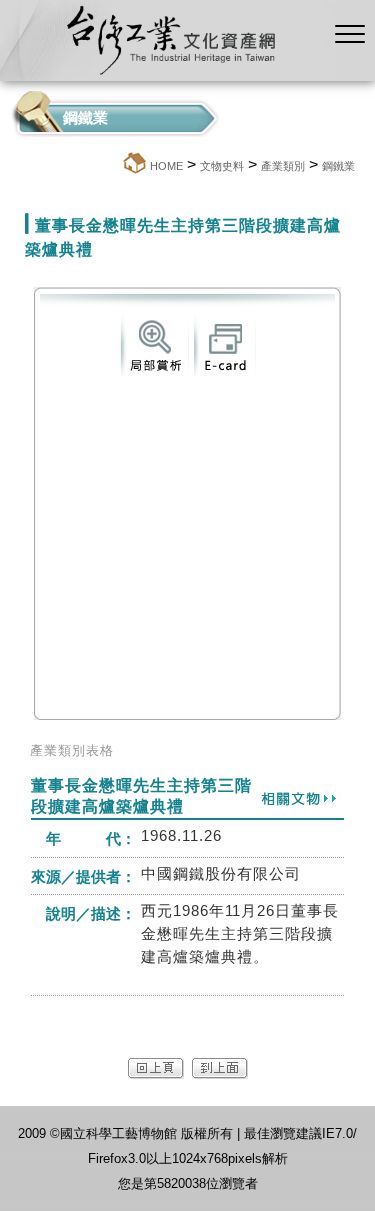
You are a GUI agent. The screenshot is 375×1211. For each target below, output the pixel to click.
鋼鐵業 (338, 166)
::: (115, 165)
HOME (166, 166)
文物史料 (222, 166)
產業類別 (283, 166)
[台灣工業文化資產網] (167, 75)
